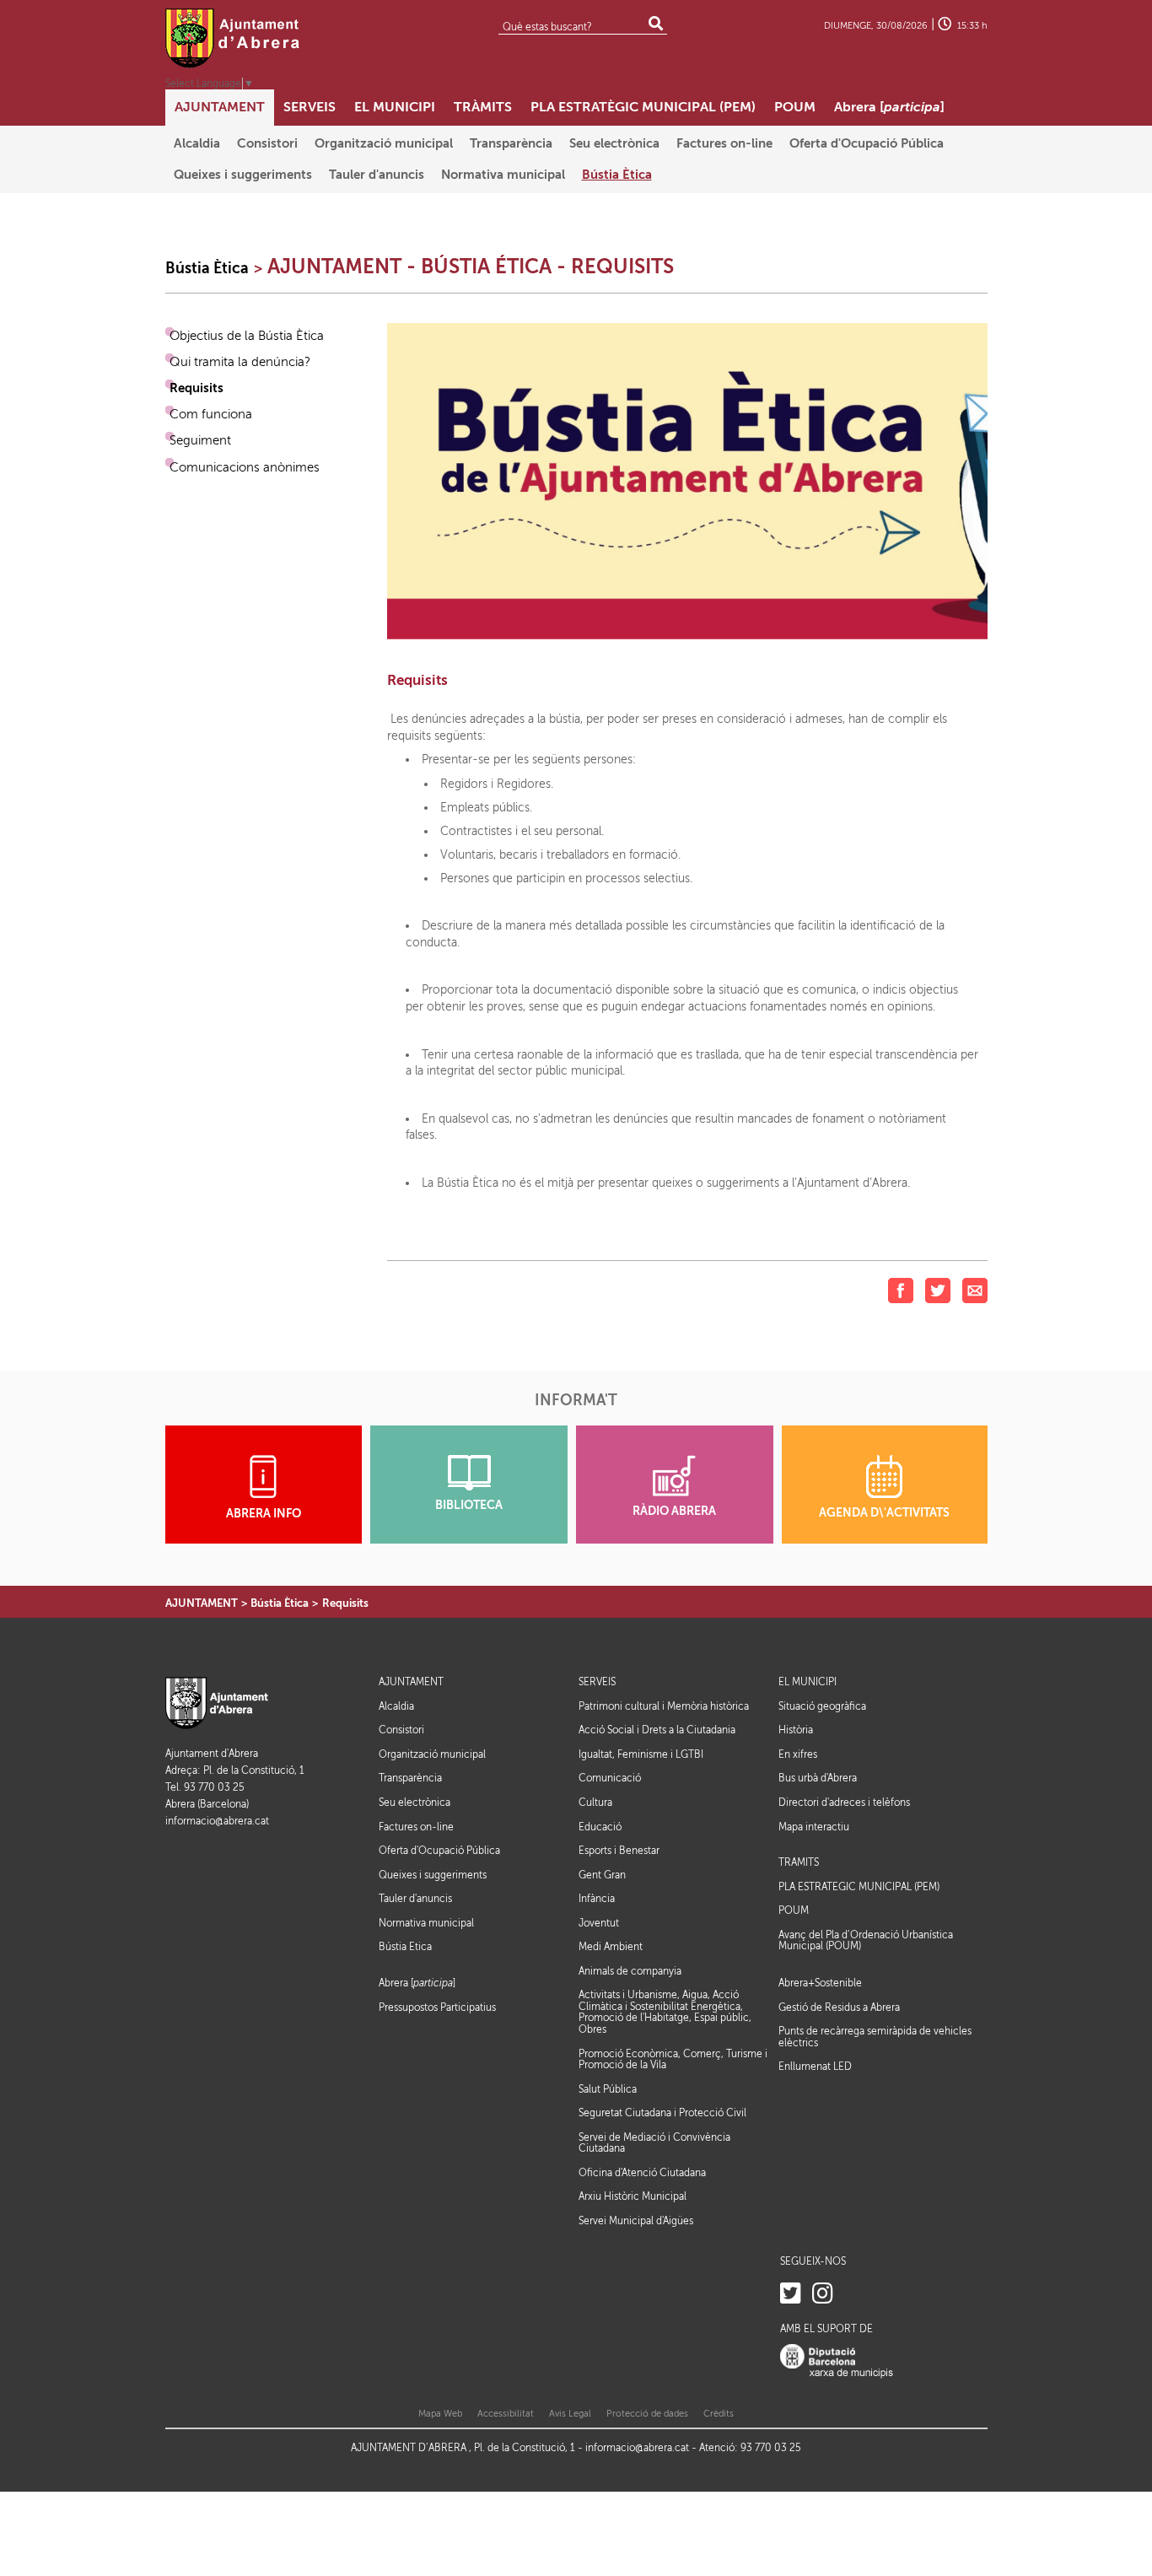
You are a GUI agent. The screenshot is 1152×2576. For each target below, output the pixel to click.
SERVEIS (597, 1682)
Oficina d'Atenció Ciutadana (642, 2173)
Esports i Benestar (619, 1851)
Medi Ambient (611, 1947)
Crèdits (719, 2414)
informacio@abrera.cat (217, 1822)
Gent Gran (602, 1875)
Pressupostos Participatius (437, 2007)
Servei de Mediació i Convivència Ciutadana (654, 2143)
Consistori (401, 1730)
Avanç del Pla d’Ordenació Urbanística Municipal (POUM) (866, 1941)
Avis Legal (570, 2414)
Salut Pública (608, 2089)
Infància (597, 1899)
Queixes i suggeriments (433, 1875)
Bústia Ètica (207, 268)
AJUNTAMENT (202, 1603)
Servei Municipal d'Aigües (636, 2221)
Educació (600, 1827)
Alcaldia (396, 1706)
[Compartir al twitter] (938, 1290)
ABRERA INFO (264, 1514)
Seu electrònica (415, 1803)
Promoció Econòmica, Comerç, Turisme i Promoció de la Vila (673, 2060)
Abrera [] (417, 1983)
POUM (794, 1911)
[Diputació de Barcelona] (837, 2360)
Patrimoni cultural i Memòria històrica (664, 1706)
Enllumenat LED (815, 2067)
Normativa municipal (426, 1923)
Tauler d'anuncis (415, 1899)
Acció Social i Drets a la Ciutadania (657, 1730)
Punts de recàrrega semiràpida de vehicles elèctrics (875, 2037)
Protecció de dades (647, 2414)
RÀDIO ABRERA (674, 1511)
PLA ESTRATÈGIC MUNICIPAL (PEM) (859, 1887)
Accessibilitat (506, 2414)
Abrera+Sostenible (820, 1983)
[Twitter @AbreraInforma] (791, 2294)
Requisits (345, 1603)
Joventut (599, 1923)
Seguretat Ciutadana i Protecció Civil (662, 2113)
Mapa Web (440, 2414)
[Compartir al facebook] (901, 1290)
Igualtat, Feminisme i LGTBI (641, 1754)
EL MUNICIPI (807, 1682)
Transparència (410, 1778)
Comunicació (610, 1778)
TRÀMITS (799, 1863)
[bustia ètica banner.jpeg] (687, 480)
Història (796, 1730)
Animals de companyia (630, 1971)
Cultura (595, 1803)
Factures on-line (416, 1827)
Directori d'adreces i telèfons (844, 1803)
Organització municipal (432, 1754)
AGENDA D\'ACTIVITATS (884, 1513)
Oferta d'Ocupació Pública (439, 1851)
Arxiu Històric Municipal (633, 2196)
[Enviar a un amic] (975, 1290)
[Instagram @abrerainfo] (823, 2294)
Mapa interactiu (814, 1827)
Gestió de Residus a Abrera (839, 2007)
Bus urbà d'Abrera (818, 1778)
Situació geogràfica (822, 1706)
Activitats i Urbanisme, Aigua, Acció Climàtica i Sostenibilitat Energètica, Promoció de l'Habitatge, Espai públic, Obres (665, 2012)
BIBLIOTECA (469, 1505)
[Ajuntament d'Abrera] (233, 38)
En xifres (798, 1754)
